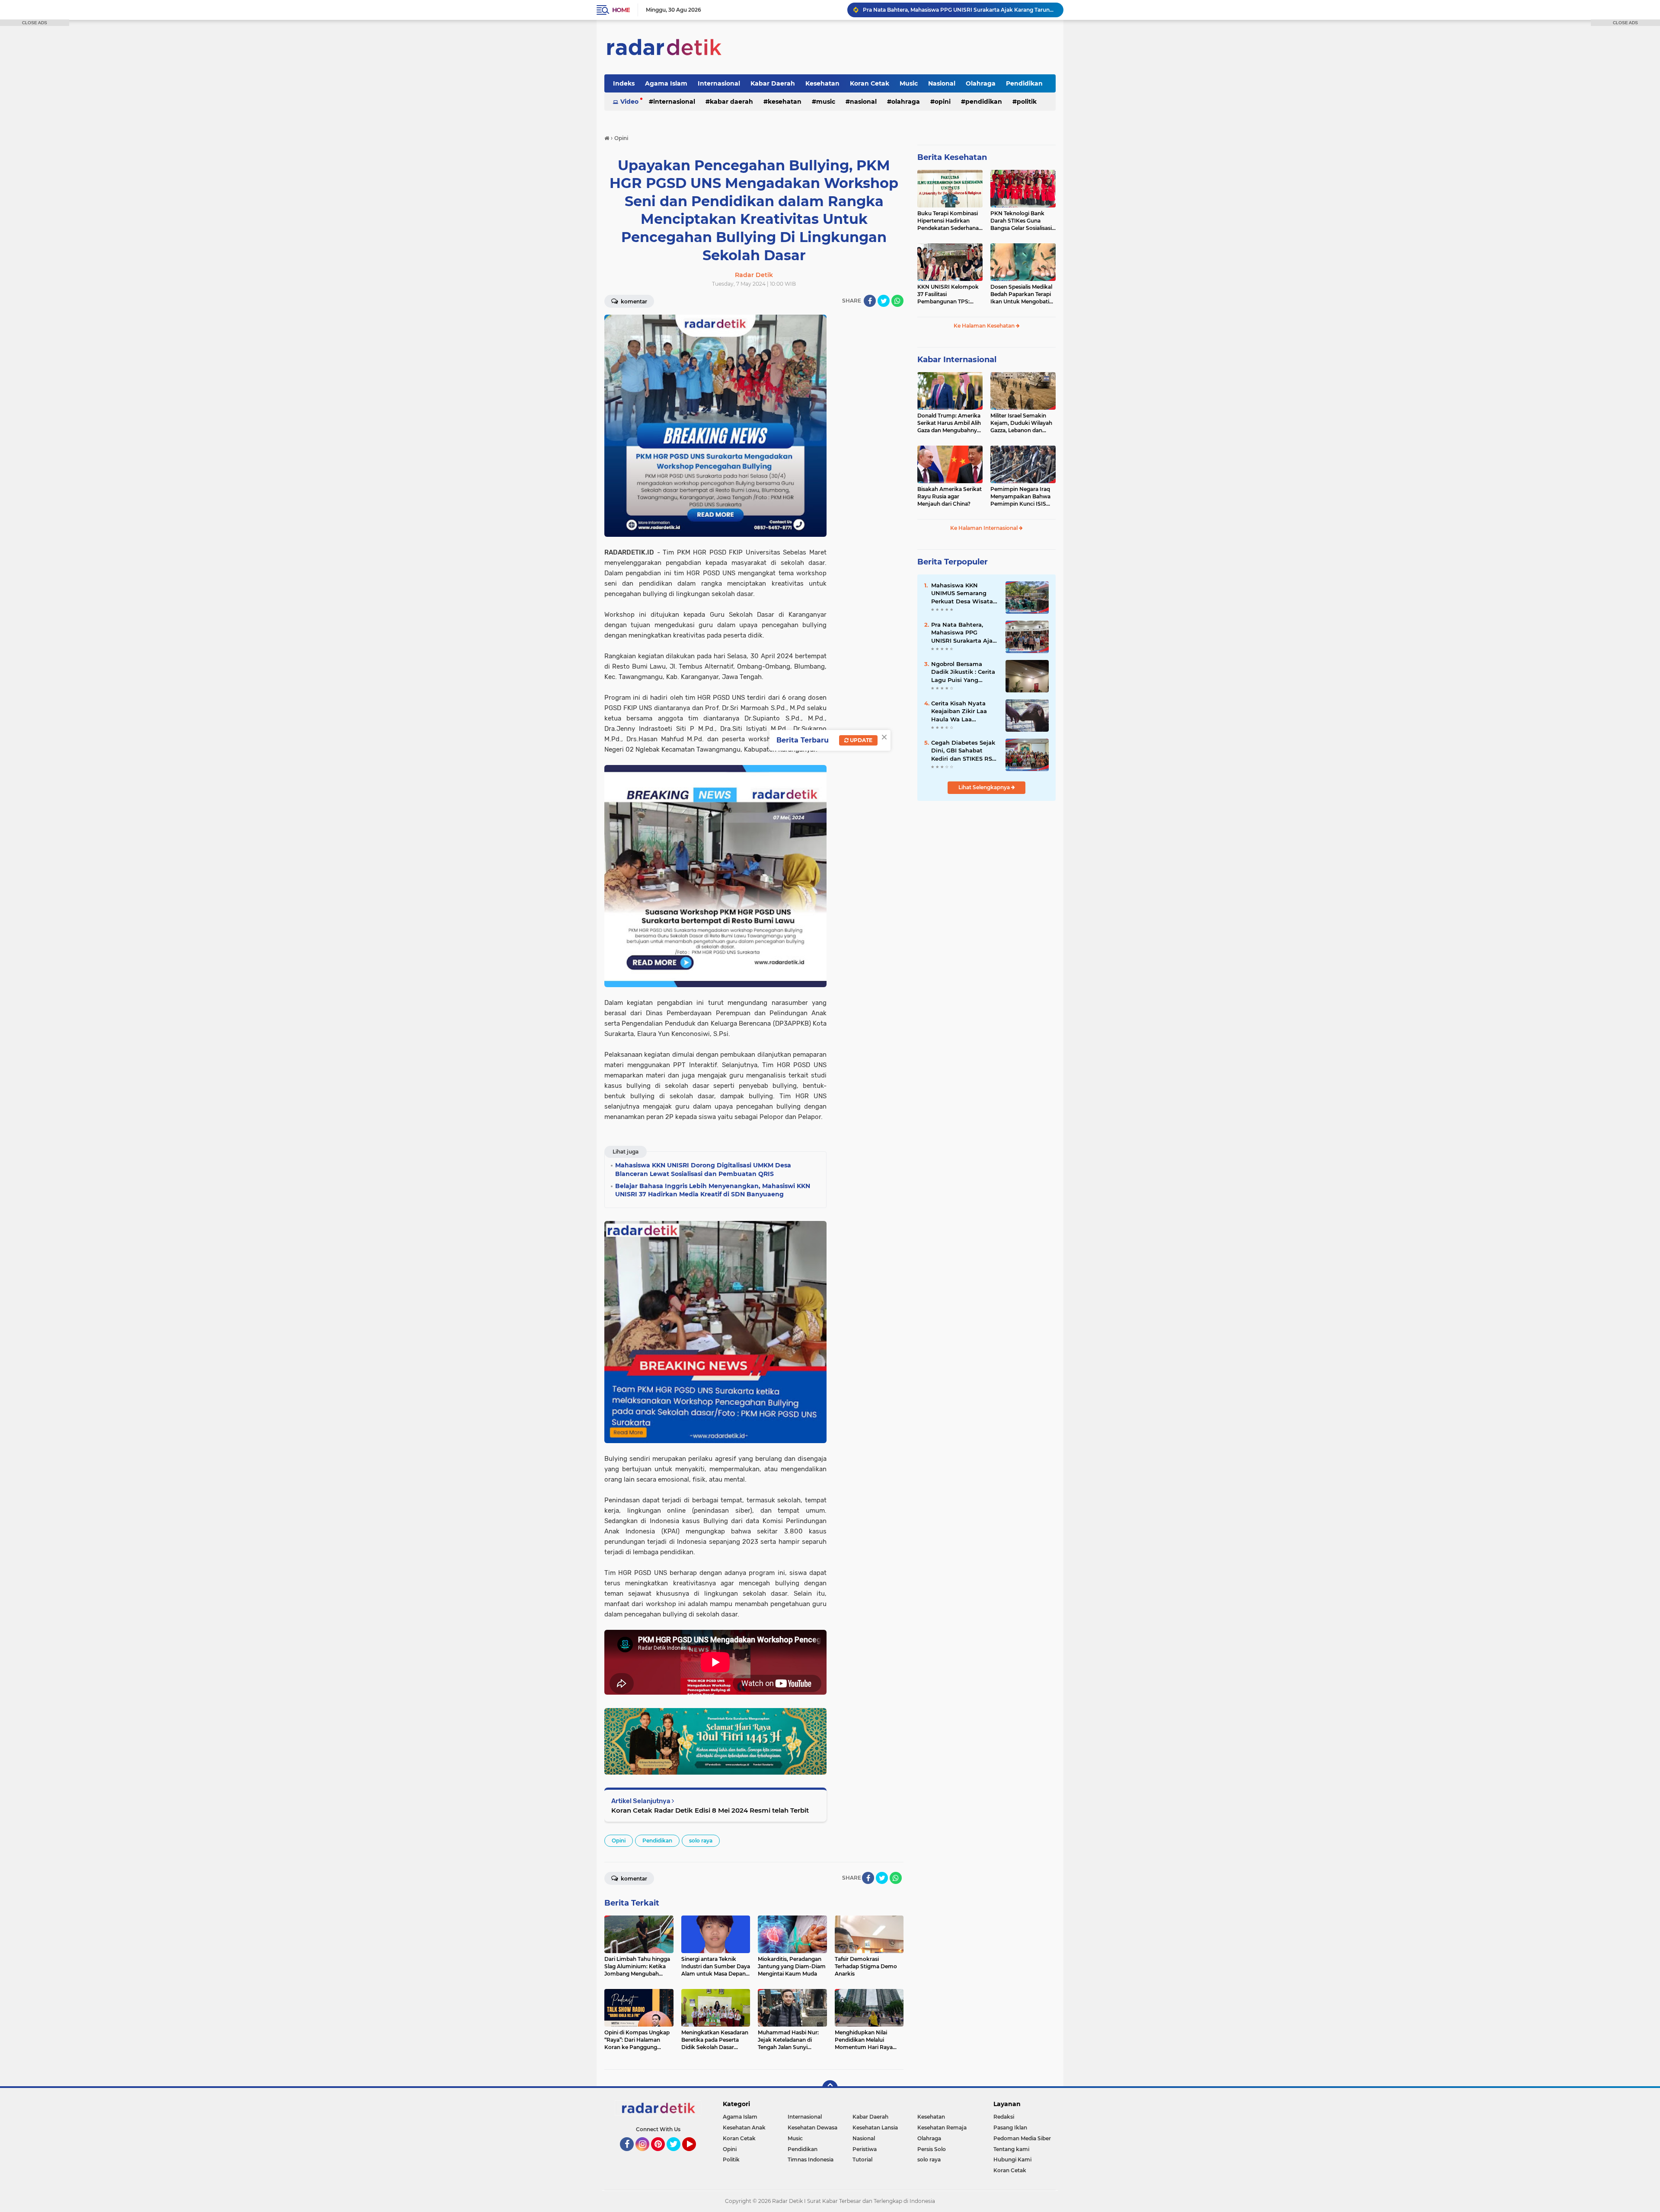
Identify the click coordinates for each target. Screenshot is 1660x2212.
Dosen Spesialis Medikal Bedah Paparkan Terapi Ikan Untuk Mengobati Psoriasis (1021, 294)
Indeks (624, 83)
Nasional (942, 83)
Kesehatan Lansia (875, 2128)
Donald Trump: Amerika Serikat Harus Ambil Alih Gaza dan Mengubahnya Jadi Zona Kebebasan (949, 423)
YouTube (695, 2155)
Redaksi (1004, 2117)
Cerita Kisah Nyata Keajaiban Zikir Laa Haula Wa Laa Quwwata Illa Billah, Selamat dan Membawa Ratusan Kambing (961, 711)
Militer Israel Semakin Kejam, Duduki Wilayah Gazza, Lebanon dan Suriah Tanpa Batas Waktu (1021, 423)
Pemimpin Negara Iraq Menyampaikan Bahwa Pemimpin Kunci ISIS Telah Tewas (1020, 497)
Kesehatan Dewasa (812, 2128)
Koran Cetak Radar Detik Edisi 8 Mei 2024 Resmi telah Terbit (710, 1810)
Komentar (633, 301)
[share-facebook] (870, 301)
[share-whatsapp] (897, 301)
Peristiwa (865, 2149)
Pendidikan (1024, 83)
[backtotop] (830, 2088)
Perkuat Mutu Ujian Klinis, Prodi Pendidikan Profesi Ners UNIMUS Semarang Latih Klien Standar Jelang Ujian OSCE (959, 10)
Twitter (677, 2155)
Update (860, 740)
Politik (1027, 102)
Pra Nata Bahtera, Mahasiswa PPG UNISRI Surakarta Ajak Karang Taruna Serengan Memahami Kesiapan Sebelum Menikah (964, 633)
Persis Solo (932, 2149)
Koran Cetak (870, 83)
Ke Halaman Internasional (985, 528)
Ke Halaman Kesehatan (985, 326)
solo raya (701, 1841)
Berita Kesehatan (952, 157)
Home (621, 10)
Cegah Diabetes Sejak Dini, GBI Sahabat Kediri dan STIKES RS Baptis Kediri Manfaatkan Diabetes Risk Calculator (963, 751)
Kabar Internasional (957, 360)
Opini (943, 102)
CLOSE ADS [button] (35, 23)
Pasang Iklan (1010, 2128)
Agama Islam (666, 83)
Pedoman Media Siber (1022, 2138)
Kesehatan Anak (744, 2128)
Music (909, 83)
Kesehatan (822, 83)
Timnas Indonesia (811, 2159)
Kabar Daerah (773, 83)
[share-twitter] (884, 301)
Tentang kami (1011, 2149)
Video (629, 102)
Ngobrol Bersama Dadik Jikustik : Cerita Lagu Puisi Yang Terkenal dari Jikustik (963, 672)
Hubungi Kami (1012, 2159)
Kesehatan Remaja (942, 2128)
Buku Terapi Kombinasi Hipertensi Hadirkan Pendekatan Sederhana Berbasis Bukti (948, 221)
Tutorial (862, 2159)
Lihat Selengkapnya (985, 787)
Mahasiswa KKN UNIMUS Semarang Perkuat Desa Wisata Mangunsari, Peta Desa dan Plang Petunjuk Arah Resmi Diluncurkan (965, 593)
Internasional (719, 83)
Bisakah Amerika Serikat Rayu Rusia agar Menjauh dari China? (950, 496)
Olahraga (981, 83)
